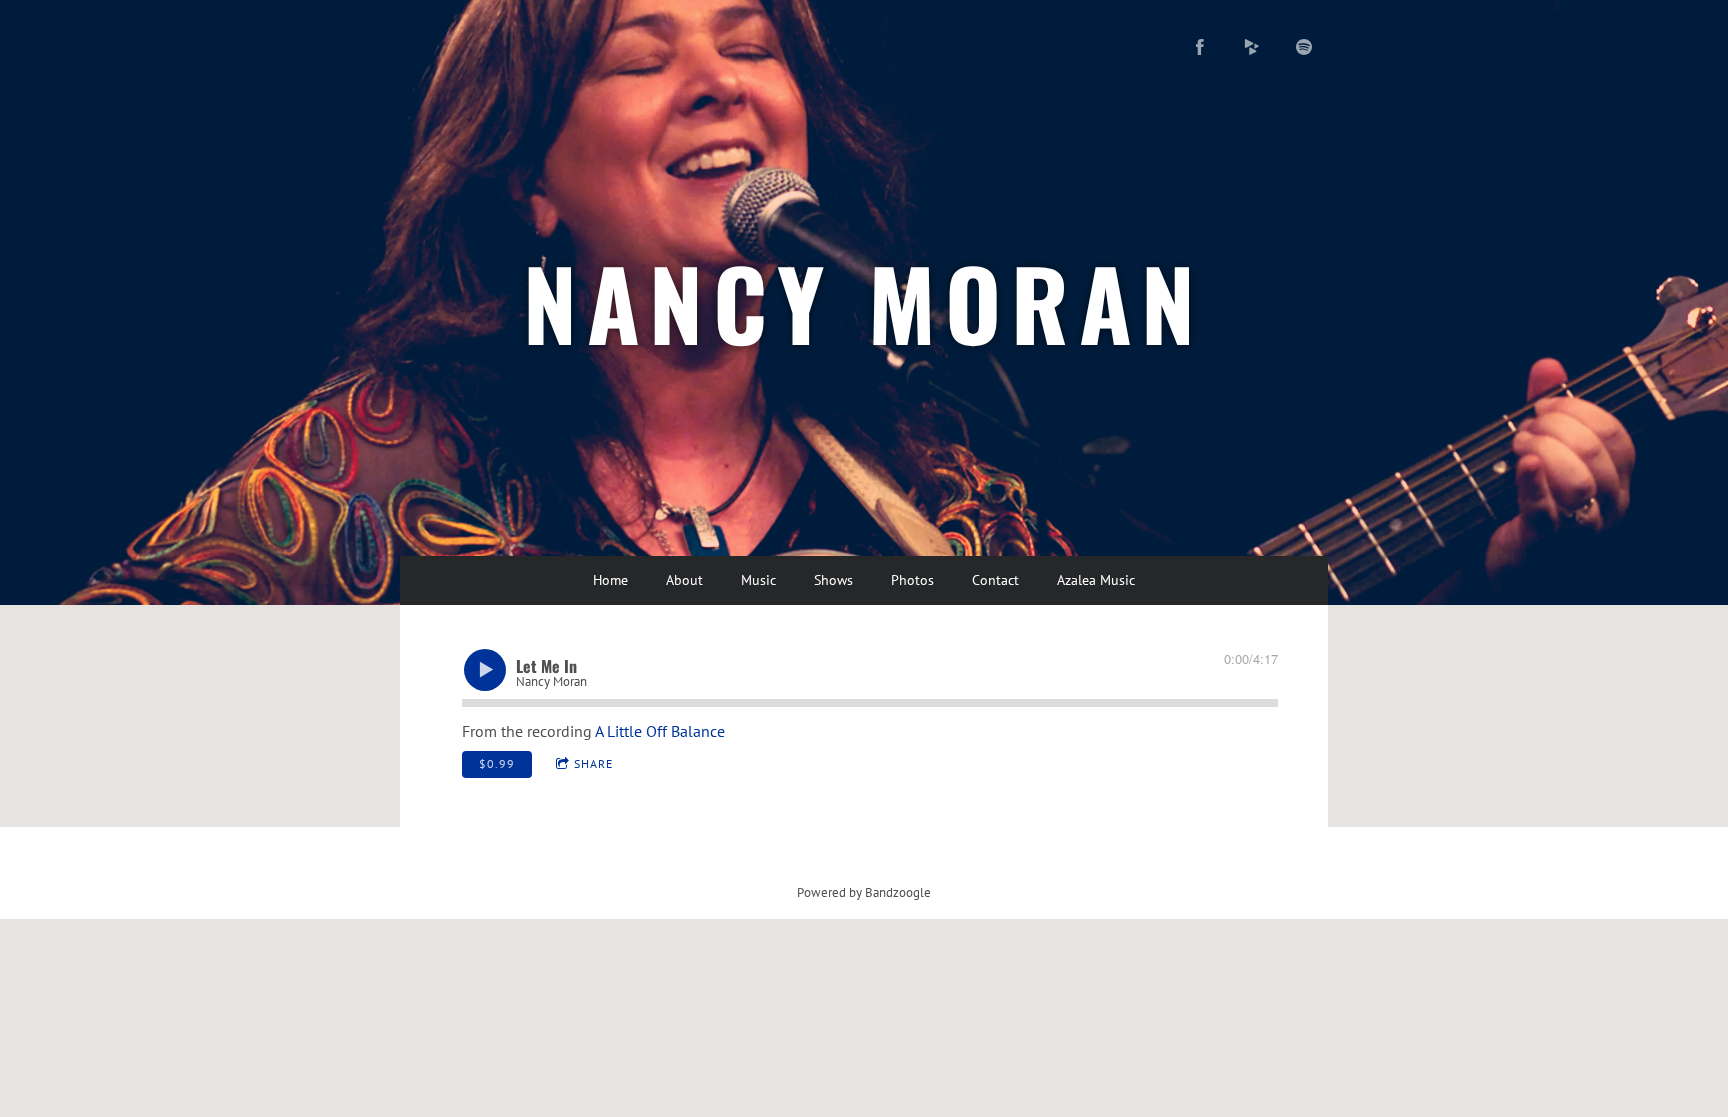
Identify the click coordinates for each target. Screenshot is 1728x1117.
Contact (995, 580)
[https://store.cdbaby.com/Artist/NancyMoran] (1252, 47)
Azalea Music (1096, 580)
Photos (912, 580)
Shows (833, 580)
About (684, 580)
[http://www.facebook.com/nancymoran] (1200, 47)
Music (758, 580)
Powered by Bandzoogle (864, 892)
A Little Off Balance (660, 731)
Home (610, 580)
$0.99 (497, 763)
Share (593, 763)
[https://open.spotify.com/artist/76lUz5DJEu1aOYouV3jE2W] (1304, 47)
